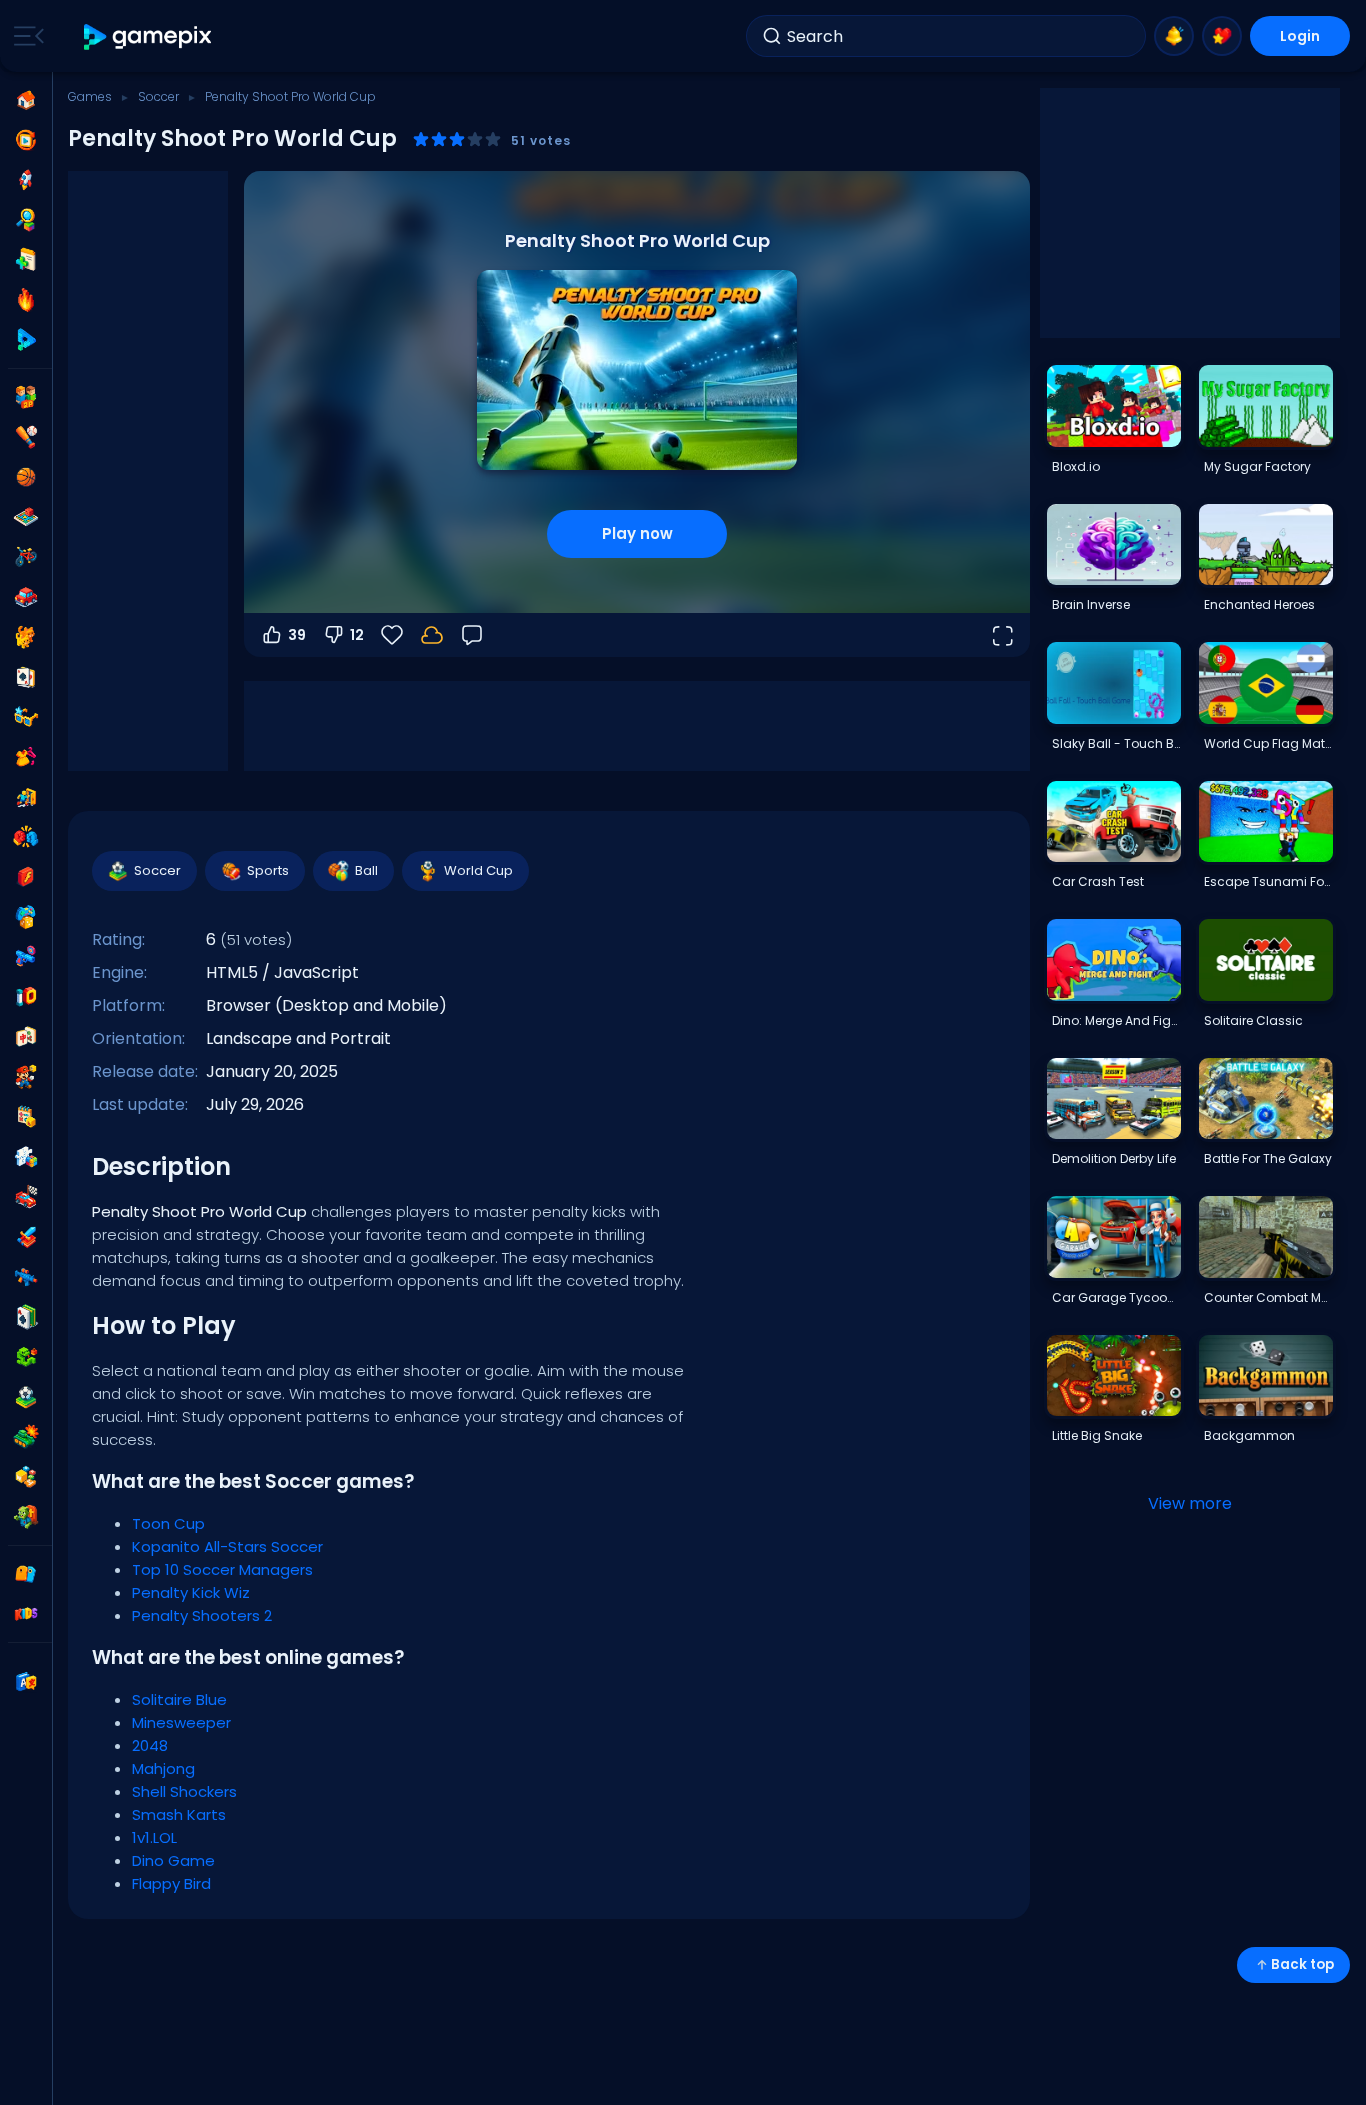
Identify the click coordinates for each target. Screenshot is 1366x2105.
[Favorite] (1222, 36)
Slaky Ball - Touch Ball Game (1116, 743)
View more (1190, 1503)
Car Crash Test (1098, 881)
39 (297, 635)
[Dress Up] (26, 757)
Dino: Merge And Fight (1116, 1020)
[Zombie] (26, 1517)
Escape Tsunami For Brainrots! (1268, 881)
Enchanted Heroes (1259, 604)
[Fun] (26, 917)
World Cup (478, 870)
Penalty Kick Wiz (191, 1592)
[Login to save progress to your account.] (432, 635)
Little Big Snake (1097, 1435)
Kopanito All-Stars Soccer (227, 1546)
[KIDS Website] (26, 1614)
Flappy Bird (171, 1883)
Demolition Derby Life (1114, 1158)
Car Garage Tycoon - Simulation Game (1116, 1297)
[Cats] (26, 637)
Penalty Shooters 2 (202, 1615)
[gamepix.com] (148, 36)
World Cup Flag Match (1268, 743)
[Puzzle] (26, 1157)
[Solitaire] (26, 1317)
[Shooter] (26, 1277)
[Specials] (26, 340)
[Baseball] (26, 437)
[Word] (26, 1477)
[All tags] (26, 1574)
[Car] (26, 597)
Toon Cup (168, 1523)
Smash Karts (179, 1814)
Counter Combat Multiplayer (1268, 1297)
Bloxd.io (1076, 466)
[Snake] (26, 1357)
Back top (1302, 1964)
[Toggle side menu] (25, 36)
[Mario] (26, 1077)
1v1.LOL (154, 1837)
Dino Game (173, 1860)
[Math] (26, 1117)
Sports (268, 870)
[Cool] (26, 717)
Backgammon (1249, 1435)
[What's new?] (1174, 36)
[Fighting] (26, 837)
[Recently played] (26, 140)
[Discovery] (26, 220)
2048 (150, 1745)
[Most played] (26, 180)
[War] (26, 1437)
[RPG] (26, 1237)
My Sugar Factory (1257, 466)
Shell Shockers (184, 1791)
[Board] (26, 517)
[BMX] (26, 557)
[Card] (26, 677)
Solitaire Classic (1253, 1020)
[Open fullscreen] (1002, 635)
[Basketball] (26, 477)
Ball (366, 870)
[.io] (26, 997)
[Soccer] (26, 1397)
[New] (26, 260)
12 (357, 635)
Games (90, 96)
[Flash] (26, 877)
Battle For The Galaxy (1268, 1158)
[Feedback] (472, 635)
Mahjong (163, 1768)
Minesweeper (181, 1722)
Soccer (158, 96)
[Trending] (26, 300)
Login (1300, 36)
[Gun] (26, 957)
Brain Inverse (1091, 604)
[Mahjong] (26, 1037)
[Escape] (26, 797)
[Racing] (26, 1197)
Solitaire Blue (179, 1699)
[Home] (26, 100)
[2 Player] (26, 397)
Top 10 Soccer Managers (222, 1569)
